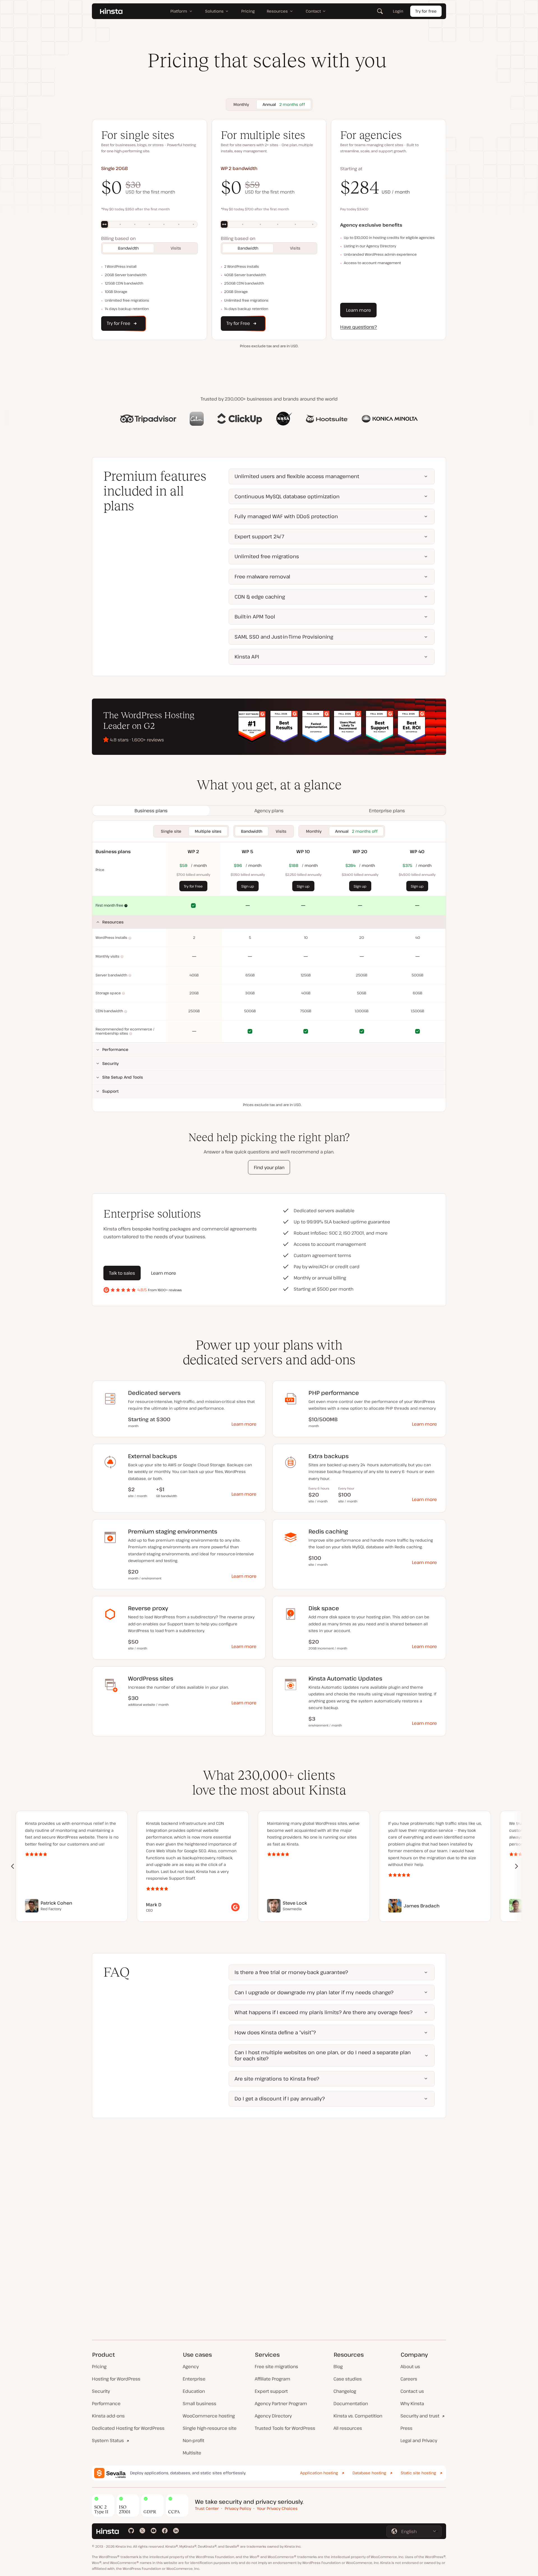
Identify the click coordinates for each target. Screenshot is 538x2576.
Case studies (348, 2379)
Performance (115, 1049)
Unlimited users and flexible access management (297, 476)
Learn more (359, 310)
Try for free (426, 11)
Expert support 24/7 (259, 536)
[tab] (151, 811)
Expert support (271, 2391)
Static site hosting (418, 2473)
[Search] (380, 11)
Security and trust (420, 2416)
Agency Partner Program (281, 2403)
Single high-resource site (210, 2428)
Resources (113, 922)
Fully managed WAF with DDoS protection (286, 516)
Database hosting (369, 2473)
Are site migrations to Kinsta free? (277, 2079)
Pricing (99, 2366)
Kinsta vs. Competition (358, 2416)
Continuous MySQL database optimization (287, 496)
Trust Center (207, 2508)
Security (111, 1063)
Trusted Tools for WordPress (285, 2428)
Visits (176, 248)
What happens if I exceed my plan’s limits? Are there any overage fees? (324, 2012)
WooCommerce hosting (209, 2416)
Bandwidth (128, 248)
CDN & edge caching (260, 597)
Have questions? (359, 327)
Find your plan (269, 1167)
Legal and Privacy (419, 2440)
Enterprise (194, 2379)
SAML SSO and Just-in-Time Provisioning (284, 637)
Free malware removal (262, 576)
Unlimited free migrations (267, 556)
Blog (338, 2366)
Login (398, 11)
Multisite (192, 2453)
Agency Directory (273, 2416)
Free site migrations (276, 2366)
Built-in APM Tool (255, 616)
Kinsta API (247, 657)
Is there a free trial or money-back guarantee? (291, 1972)
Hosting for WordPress (116, 2379)
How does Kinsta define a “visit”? (275, 2032)
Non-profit (193, 2440)
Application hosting (319, 2473)
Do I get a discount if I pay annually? (280, 2098)
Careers (409, 2379)
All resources (348, 2428)
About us (410, 2366)
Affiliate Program (273, 2379)
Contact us (412, 2391)
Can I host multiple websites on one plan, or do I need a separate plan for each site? (323, 2055)
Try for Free (193, 886)
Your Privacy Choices (277, 2508)
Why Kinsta (412, 2403)
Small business (200, 2403)
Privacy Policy (238, 2508)
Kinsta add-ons (108, 2416)
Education (194, 2391)
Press (406, 2428)
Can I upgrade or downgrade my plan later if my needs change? (314, 1992)
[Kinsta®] (111, 11)
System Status (108, 2440)
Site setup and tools (123, 1077)
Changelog (345, 2391)
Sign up (248, 886)
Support (110, 1091)
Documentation (351, 2403)
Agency (191, 2366)
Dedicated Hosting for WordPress (128, 2428)
